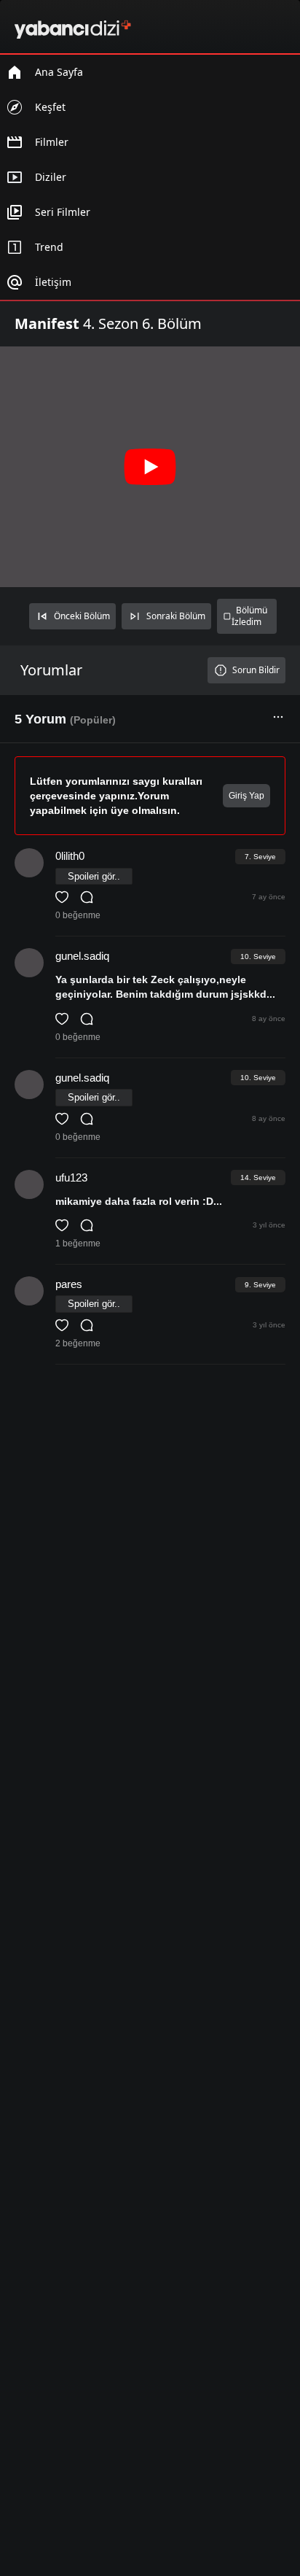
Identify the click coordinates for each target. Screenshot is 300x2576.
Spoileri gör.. (94, 876)
